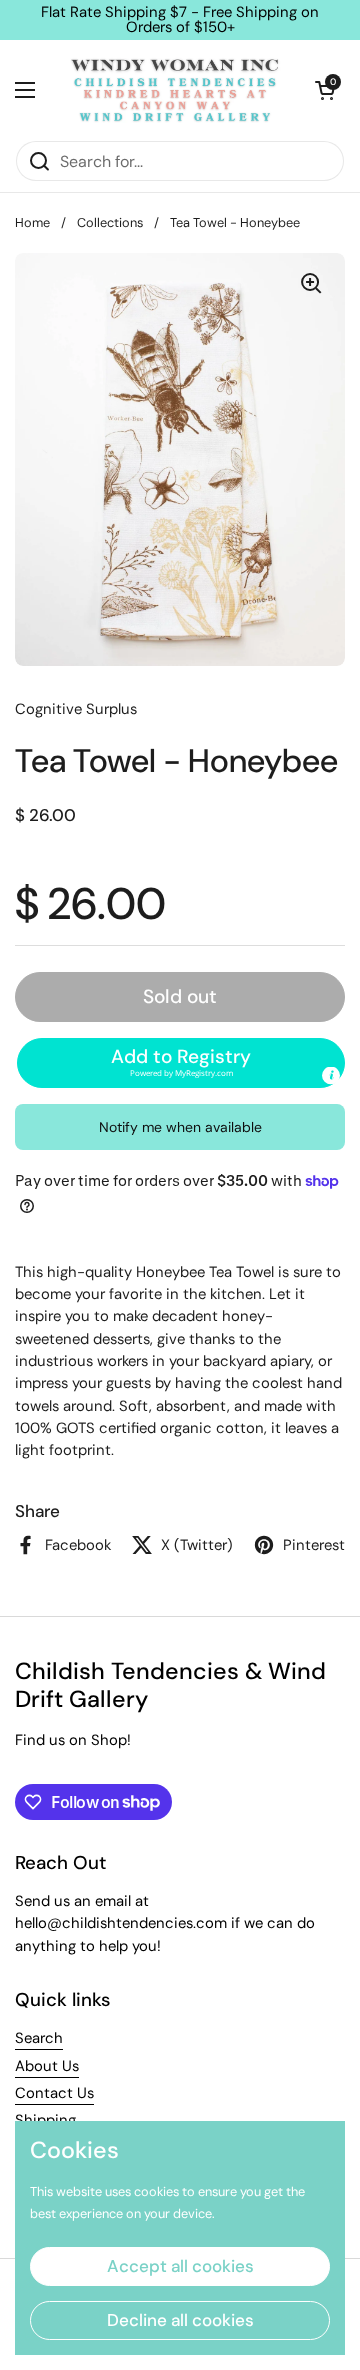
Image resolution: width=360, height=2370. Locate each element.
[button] (325, 90)
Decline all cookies (180, 2320)
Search (39, 2038)
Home (32, 222)
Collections (110, 222)
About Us (47, 2066)
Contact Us (54, 2093)
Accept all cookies (180, 2266)
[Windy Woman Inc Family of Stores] (175, 90)
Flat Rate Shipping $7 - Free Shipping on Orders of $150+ (180, 20)
